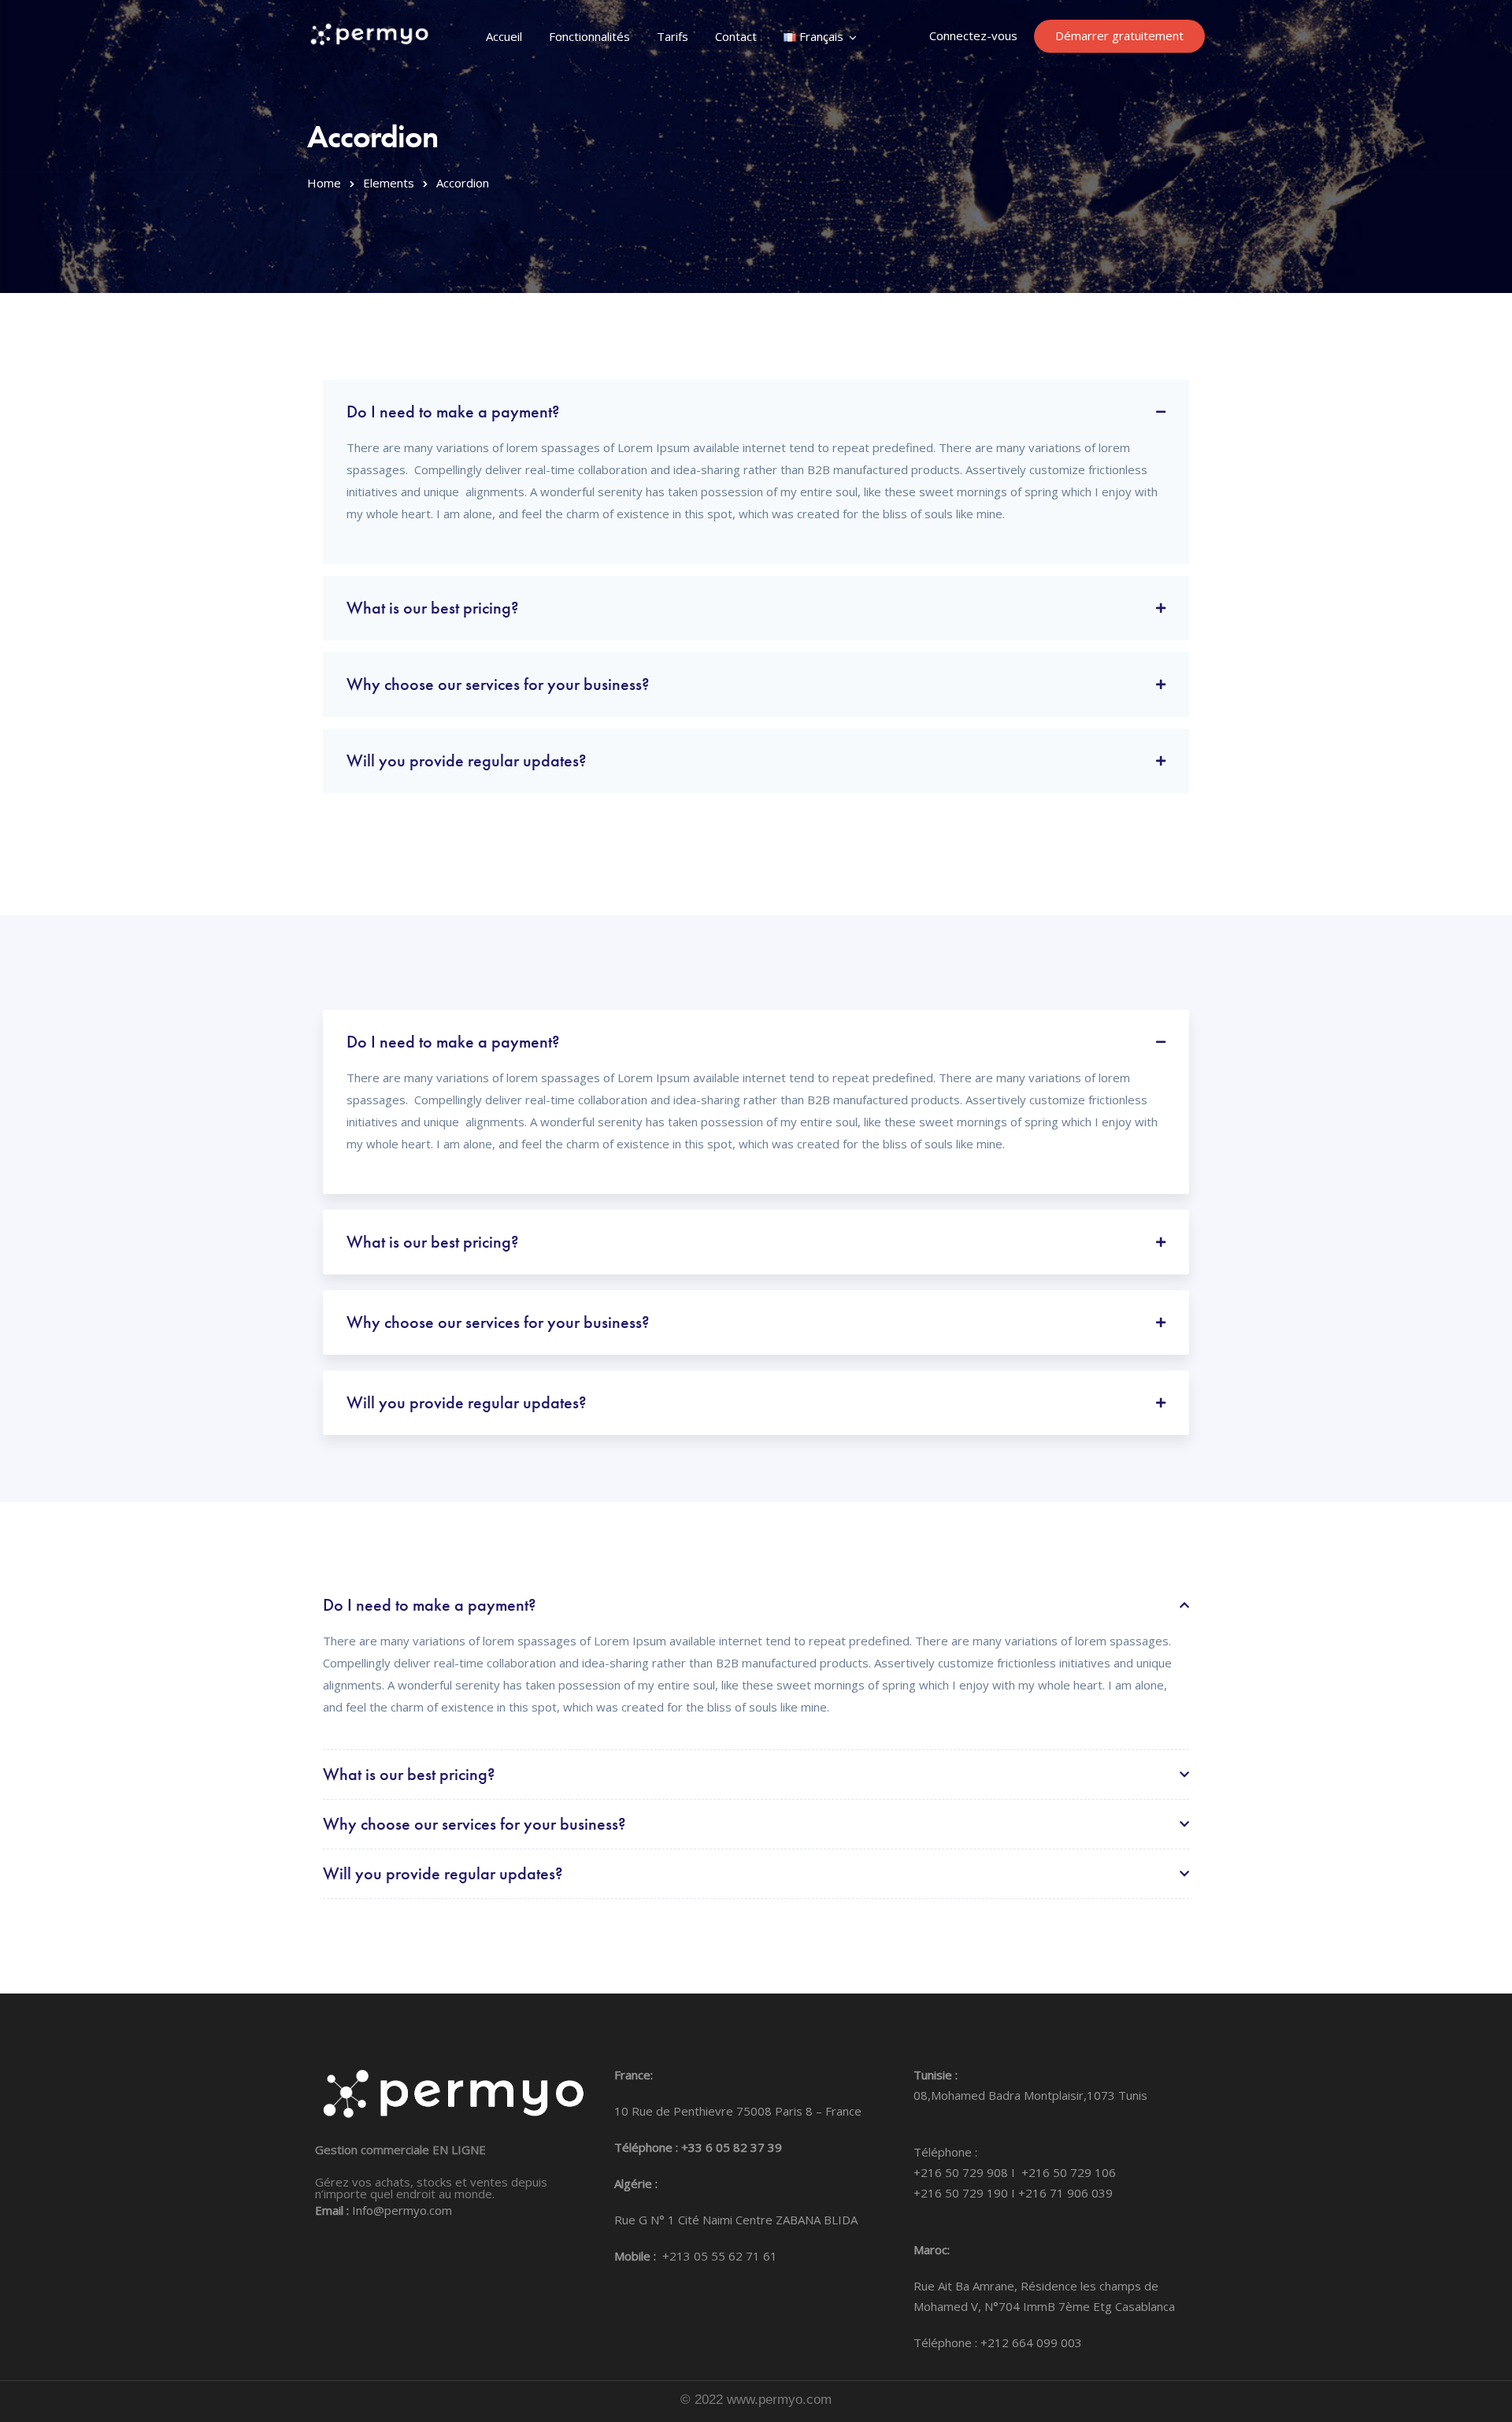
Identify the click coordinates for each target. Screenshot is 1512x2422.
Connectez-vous (973, 35)
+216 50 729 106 (1069, 2172)
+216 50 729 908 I (967, 2172)
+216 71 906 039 (1065, 2193)
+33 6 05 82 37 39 (732, 2147)
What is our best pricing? (433, 608)
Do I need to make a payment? (453, 412)
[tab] (756, 406)
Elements (389, 183)
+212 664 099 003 (1031, 2342)
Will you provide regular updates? (467, 760)
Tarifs (673, 36)
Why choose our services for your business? (498, 684)
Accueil (504, 36)
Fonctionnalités (589, 36)
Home (324, 183)
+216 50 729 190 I (966, 2193)
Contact (736, 36)
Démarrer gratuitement (1119, 35)
